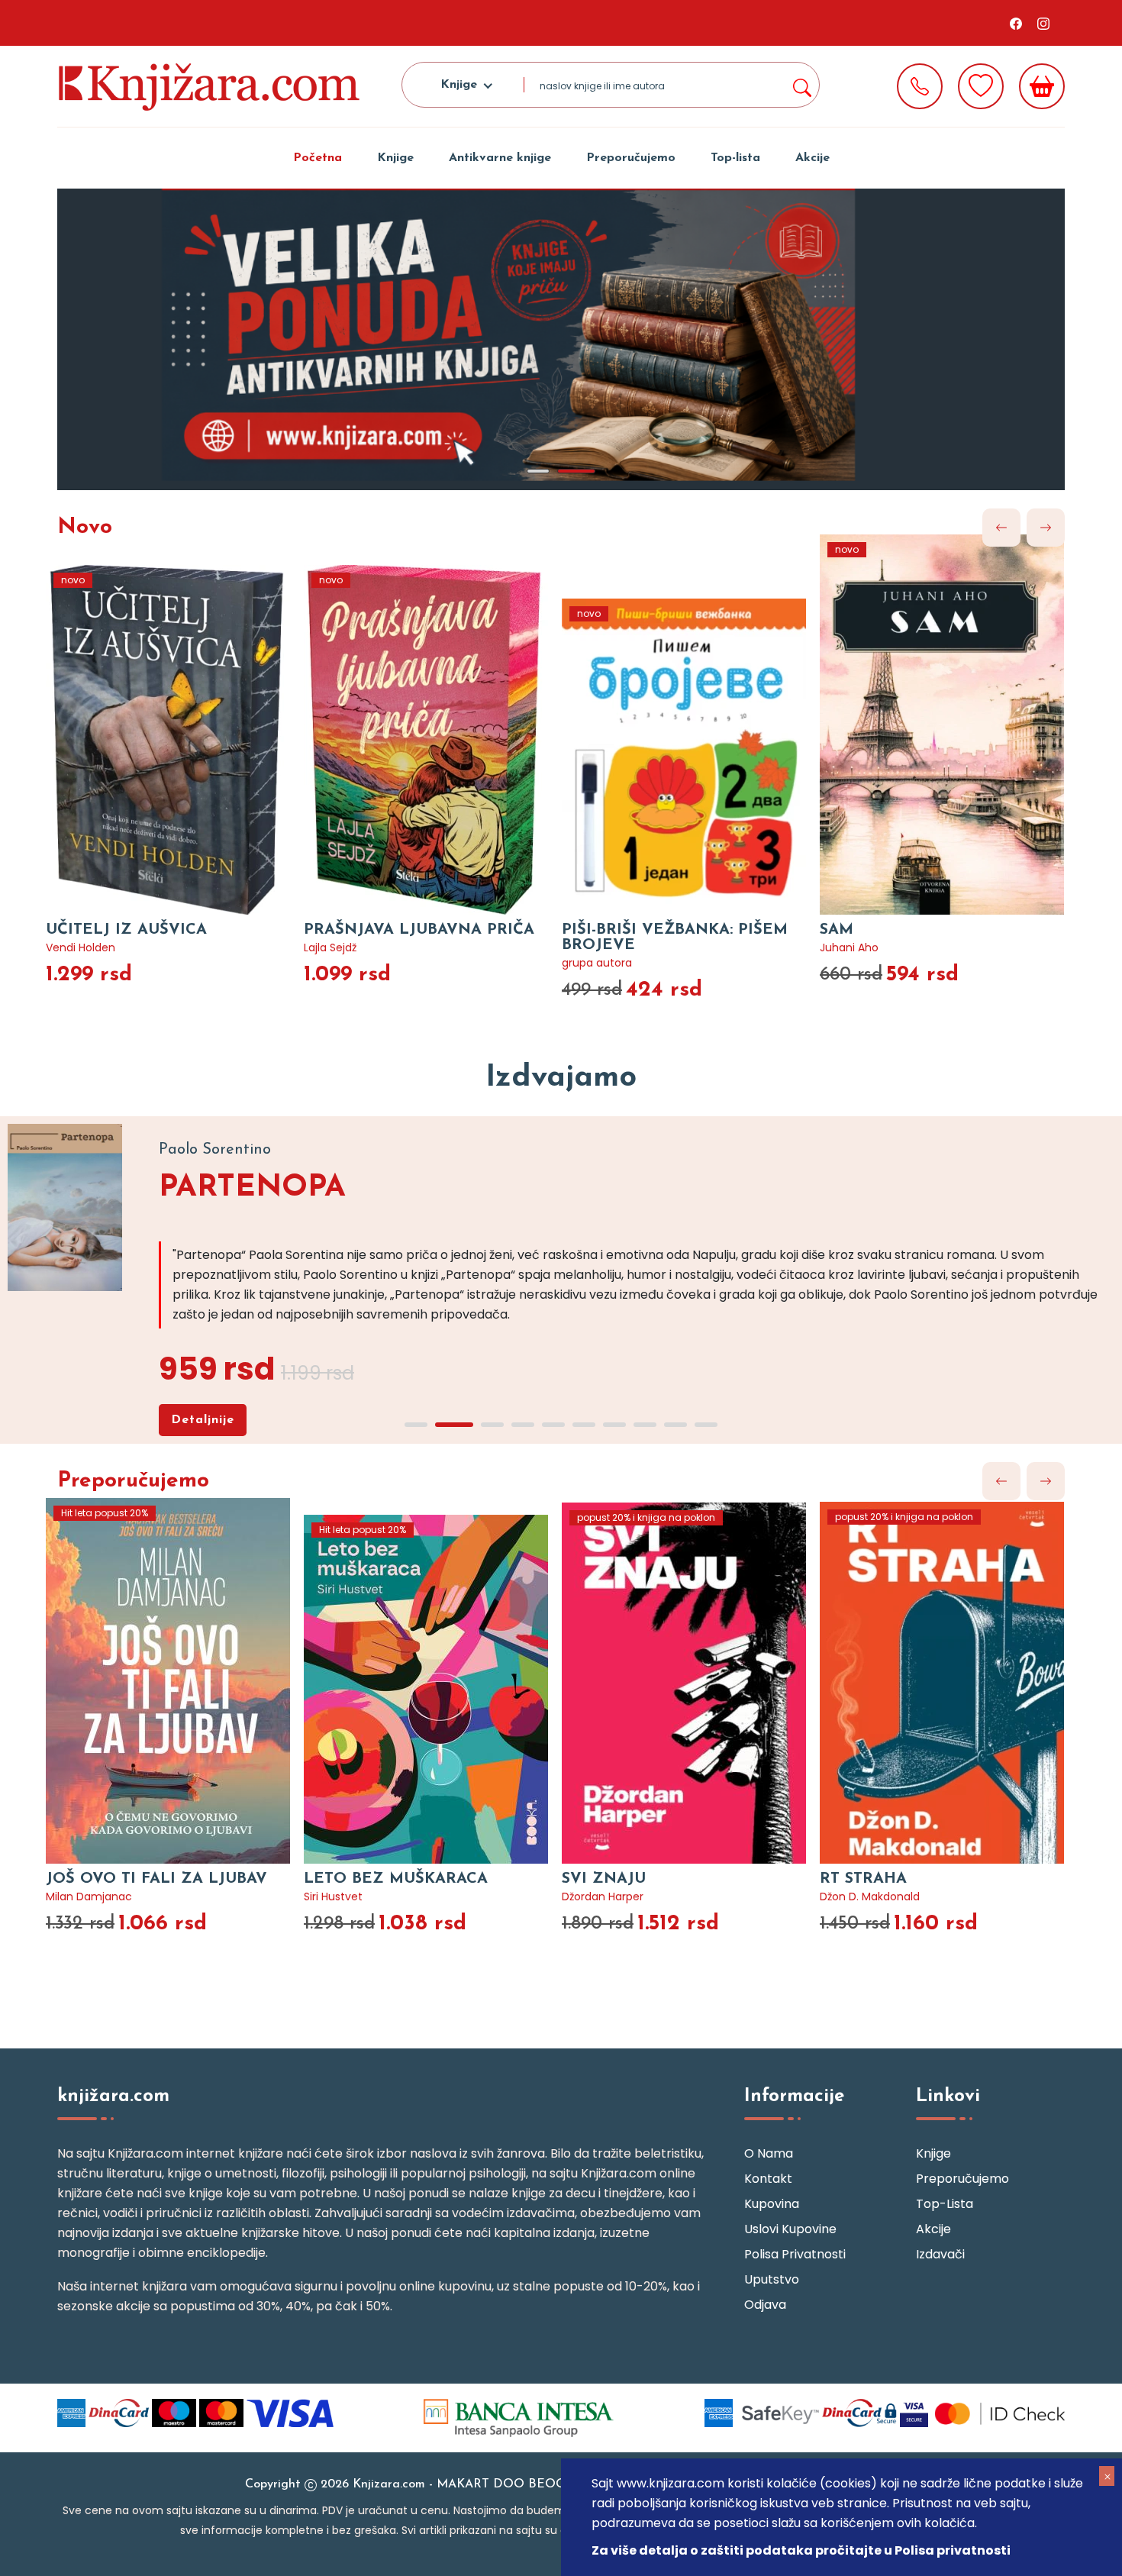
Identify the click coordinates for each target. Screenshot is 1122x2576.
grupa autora (597, 963)
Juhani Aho (849, 947)
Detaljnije (203, 1420)
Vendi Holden (81, 947)
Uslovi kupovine (790, 2229)
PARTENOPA (252, 1188)
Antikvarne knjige (500, 158)
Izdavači (940, 2254)
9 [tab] (675, 1425)
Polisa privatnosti (795, 2254)
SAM (837, 930)
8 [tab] (645, 1425)
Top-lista (735, 158)
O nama (769, 2153)
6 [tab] (584, 1425)
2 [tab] (576, 471)
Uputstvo (772, 2279)
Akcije (812, 158)
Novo (85, 528)
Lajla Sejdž (330, 947)
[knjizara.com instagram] (1043, 23)
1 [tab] (538, 471)
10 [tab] (706, 1425)
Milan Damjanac (89, 1896)
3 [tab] (492, 1425)
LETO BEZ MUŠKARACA (396, 1879)
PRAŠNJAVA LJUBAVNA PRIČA (419, 930)
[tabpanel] (561, 339)
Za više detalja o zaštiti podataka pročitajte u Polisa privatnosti (801, 2550)
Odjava (765, 2305)
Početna (318, 158)
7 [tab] (614, 1425)
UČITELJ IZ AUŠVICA (126, 930)
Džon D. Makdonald (870, 1896)
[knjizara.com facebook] (1016, 23)
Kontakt (768, 2179)
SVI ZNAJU (604, 1879)
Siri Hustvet (333, 1896)
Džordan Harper (603, 1896)
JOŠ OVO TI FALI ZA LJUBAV (156, 1879)
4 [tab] (523, 1425)
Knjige (395, 158)
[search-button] (801, 85)
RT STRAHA (863, 1879)
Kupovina (772, 2204)
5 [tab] (553, 1425)
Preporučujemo (631, 158)
